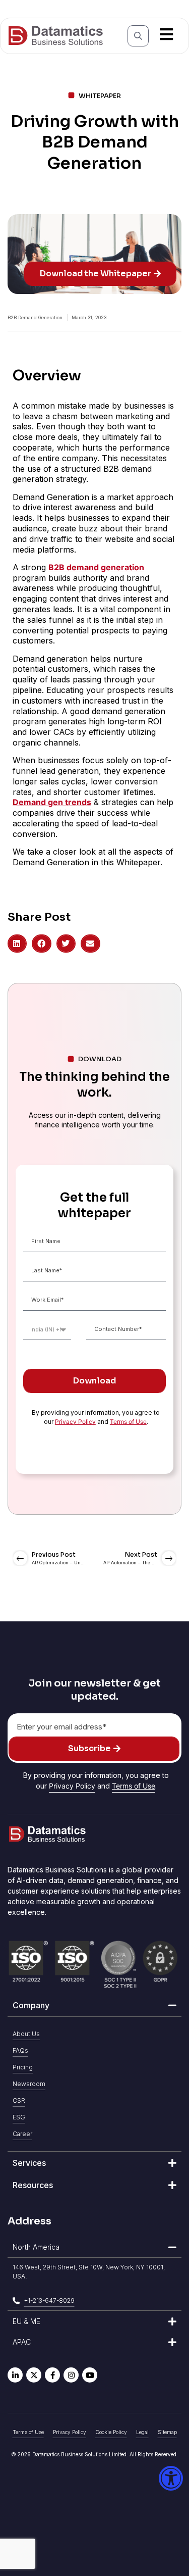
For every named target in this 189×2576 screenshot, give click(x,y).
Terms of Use (128, 1422)
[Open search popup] (138, 36)
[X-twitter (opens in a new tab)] (34, 2375)
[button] (17, 944)
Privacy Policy (75, 1422)
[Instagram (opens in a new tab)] (71, 2375)
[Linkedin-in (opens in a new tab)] (15, 2375)
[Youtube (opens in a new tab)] (90, 2375)
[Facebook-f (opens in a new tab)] (52, 2375)
